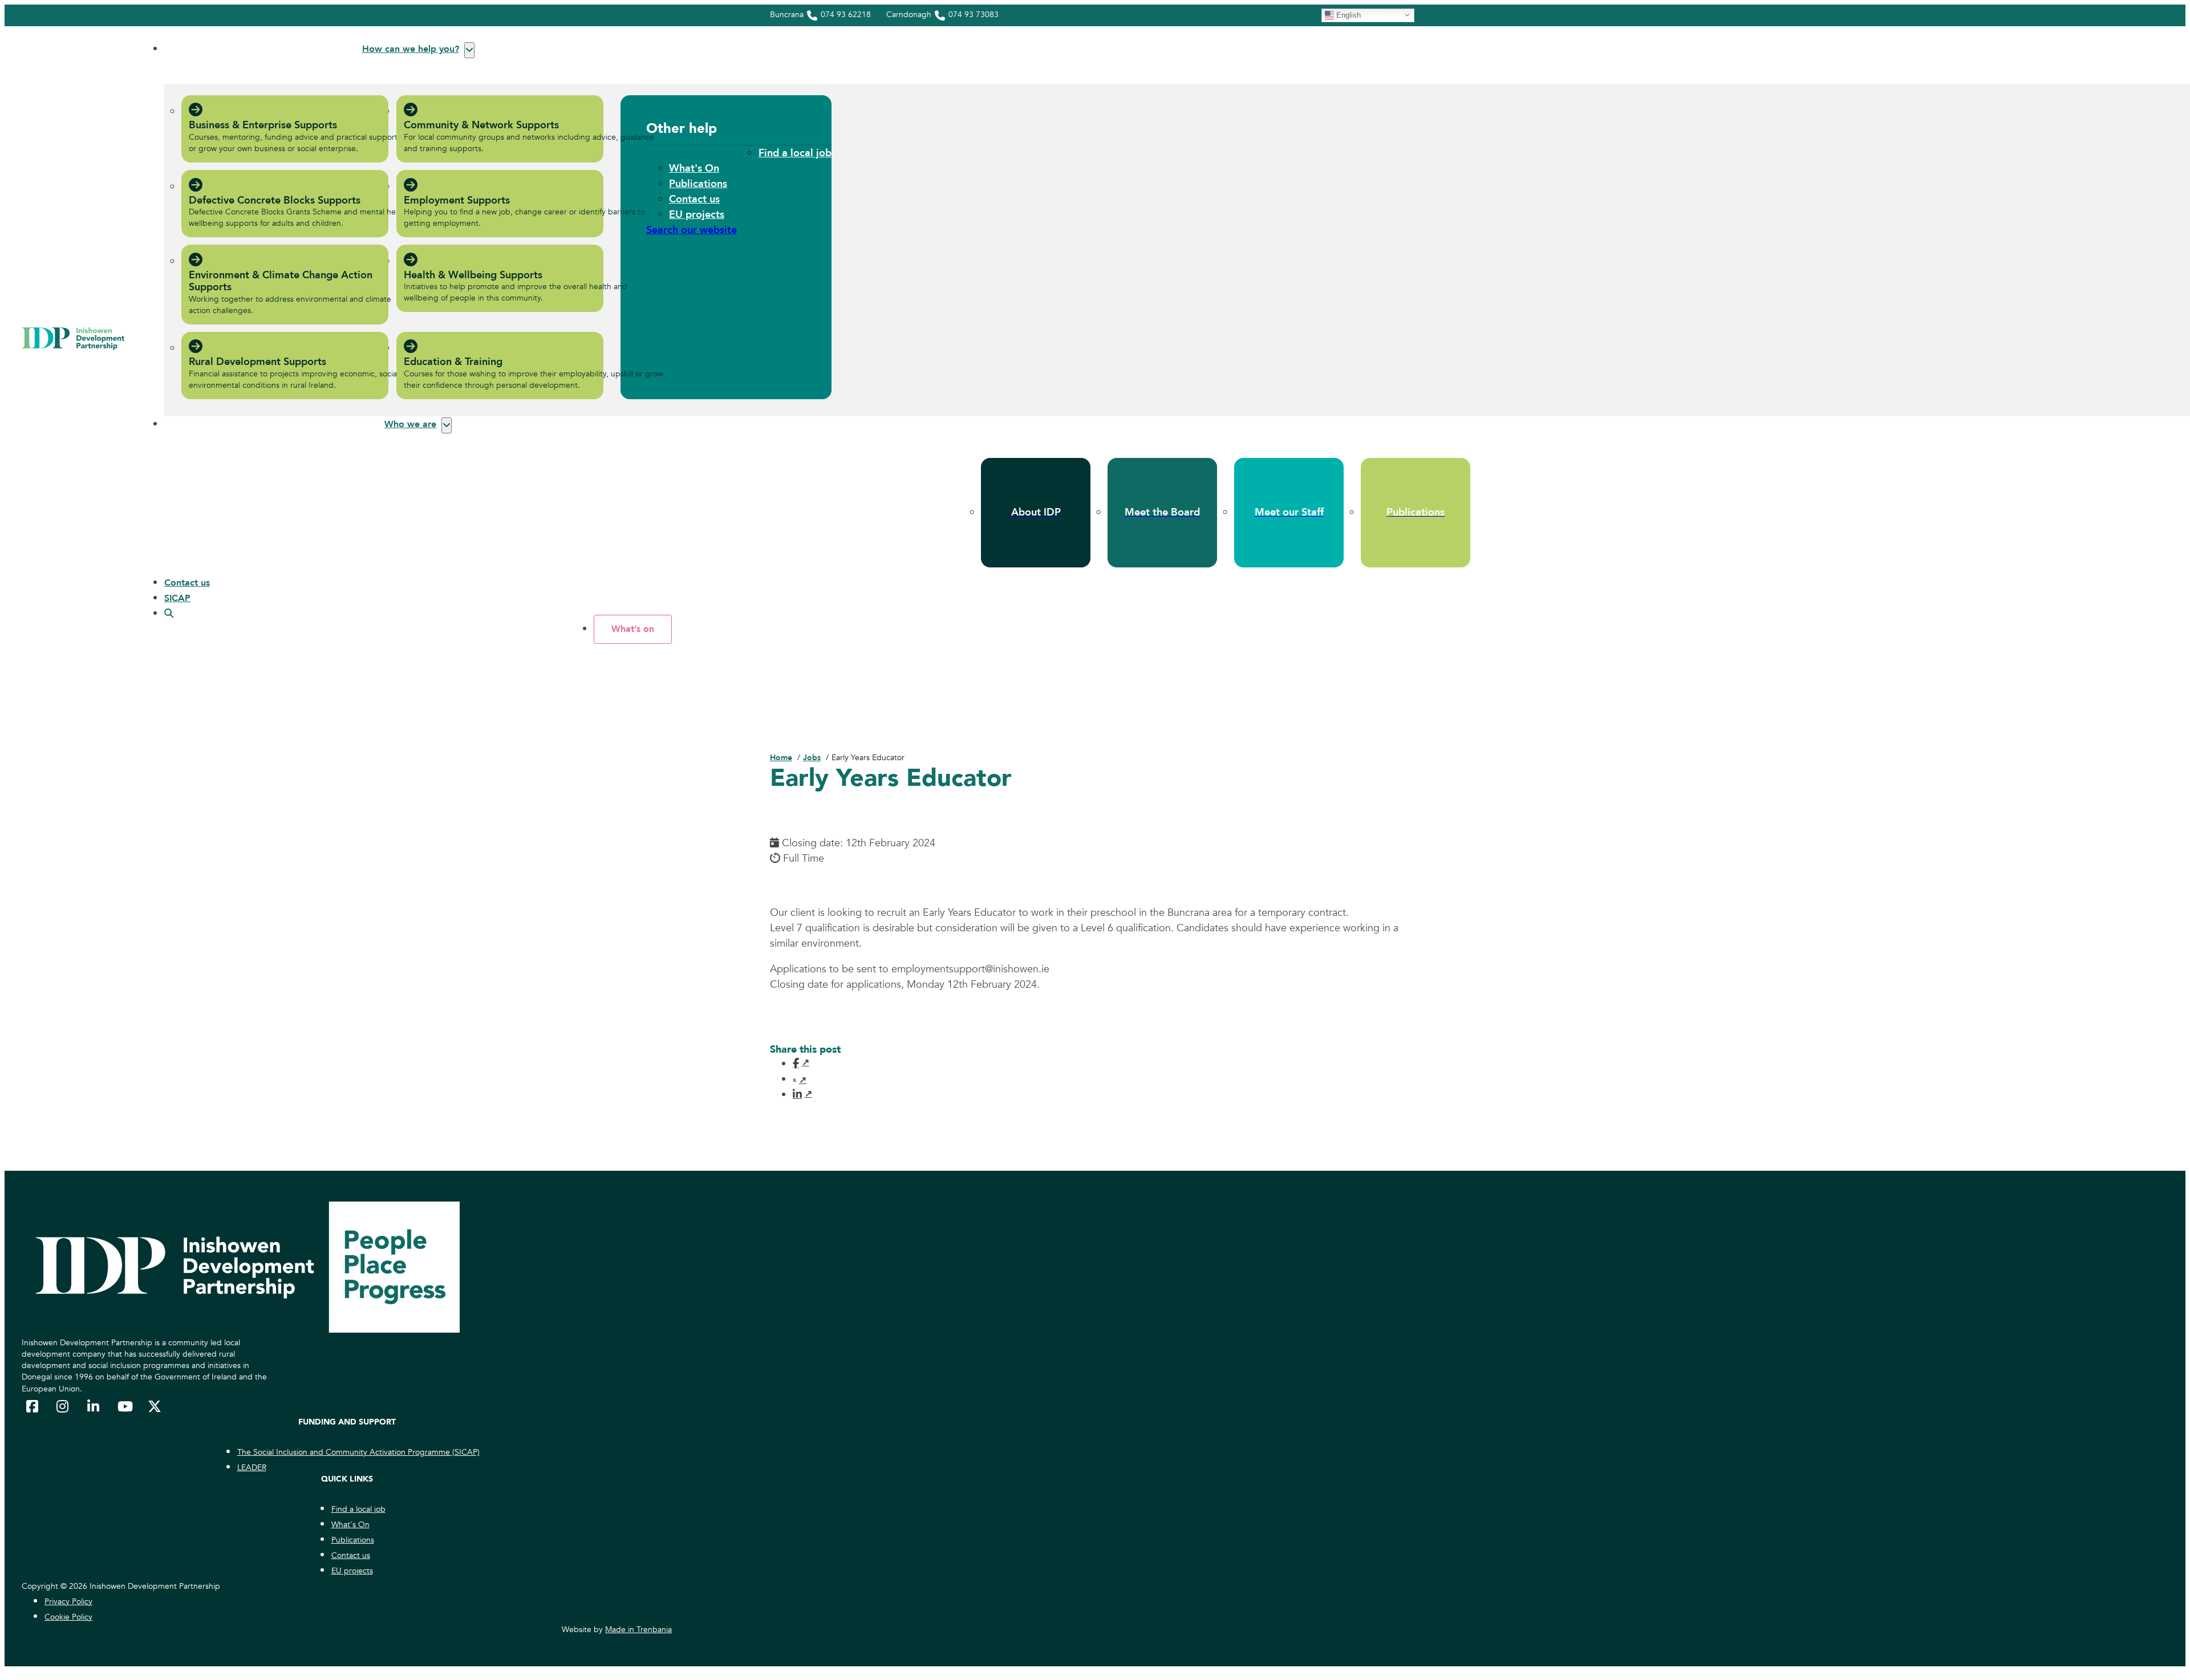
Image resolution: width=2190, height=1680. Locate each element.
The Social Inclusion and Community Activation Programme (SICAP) (358, 1452)
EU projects (697, 215)
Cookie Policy (68, 1617)
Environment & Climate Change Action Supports (281, 281)
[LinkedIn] (800, 1094)
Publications (698, 184)
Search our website (692, 230)
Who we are (410, 424)
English (1347, 15)
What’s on (633, 629)
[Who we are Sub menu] (447, 425)
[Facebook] (800, 1063)
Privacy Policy (68, 1602)
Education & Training (453, 362)
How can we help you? (411, 49)
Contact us (694, 199)
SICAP (177, 598)
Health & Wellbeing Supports (473, 275)
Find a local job (795, 153)
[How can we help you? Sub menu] (469, 50)
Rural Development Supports (257, 362)
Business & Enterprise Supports (263, 125)
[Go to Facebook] (33, 1406)
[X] (800, 1080)
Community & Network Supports (481, 125)
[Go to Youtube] (124, 1406)
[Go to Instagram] (63, 1406)
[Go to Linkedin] (94, 1406)
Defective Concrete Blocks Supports (275, 200)
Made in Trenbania (638, 1630)
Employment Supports (457, 200)
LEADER (252, 1468)
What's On (694, 169)
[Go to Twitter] (155, 1406)
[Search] (169, 614)
